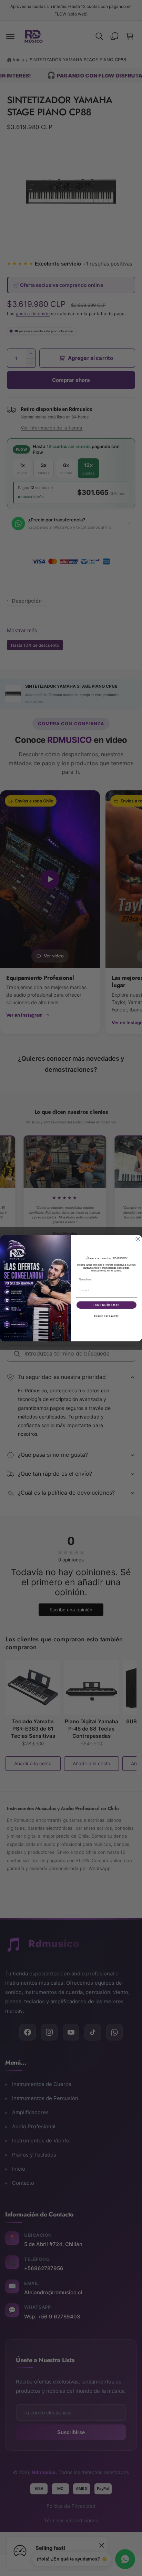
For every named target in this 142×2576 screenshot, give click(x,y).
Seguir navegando (106, 1316)
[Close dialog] (138, 1239)
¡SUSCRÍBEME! (106, 1305)
